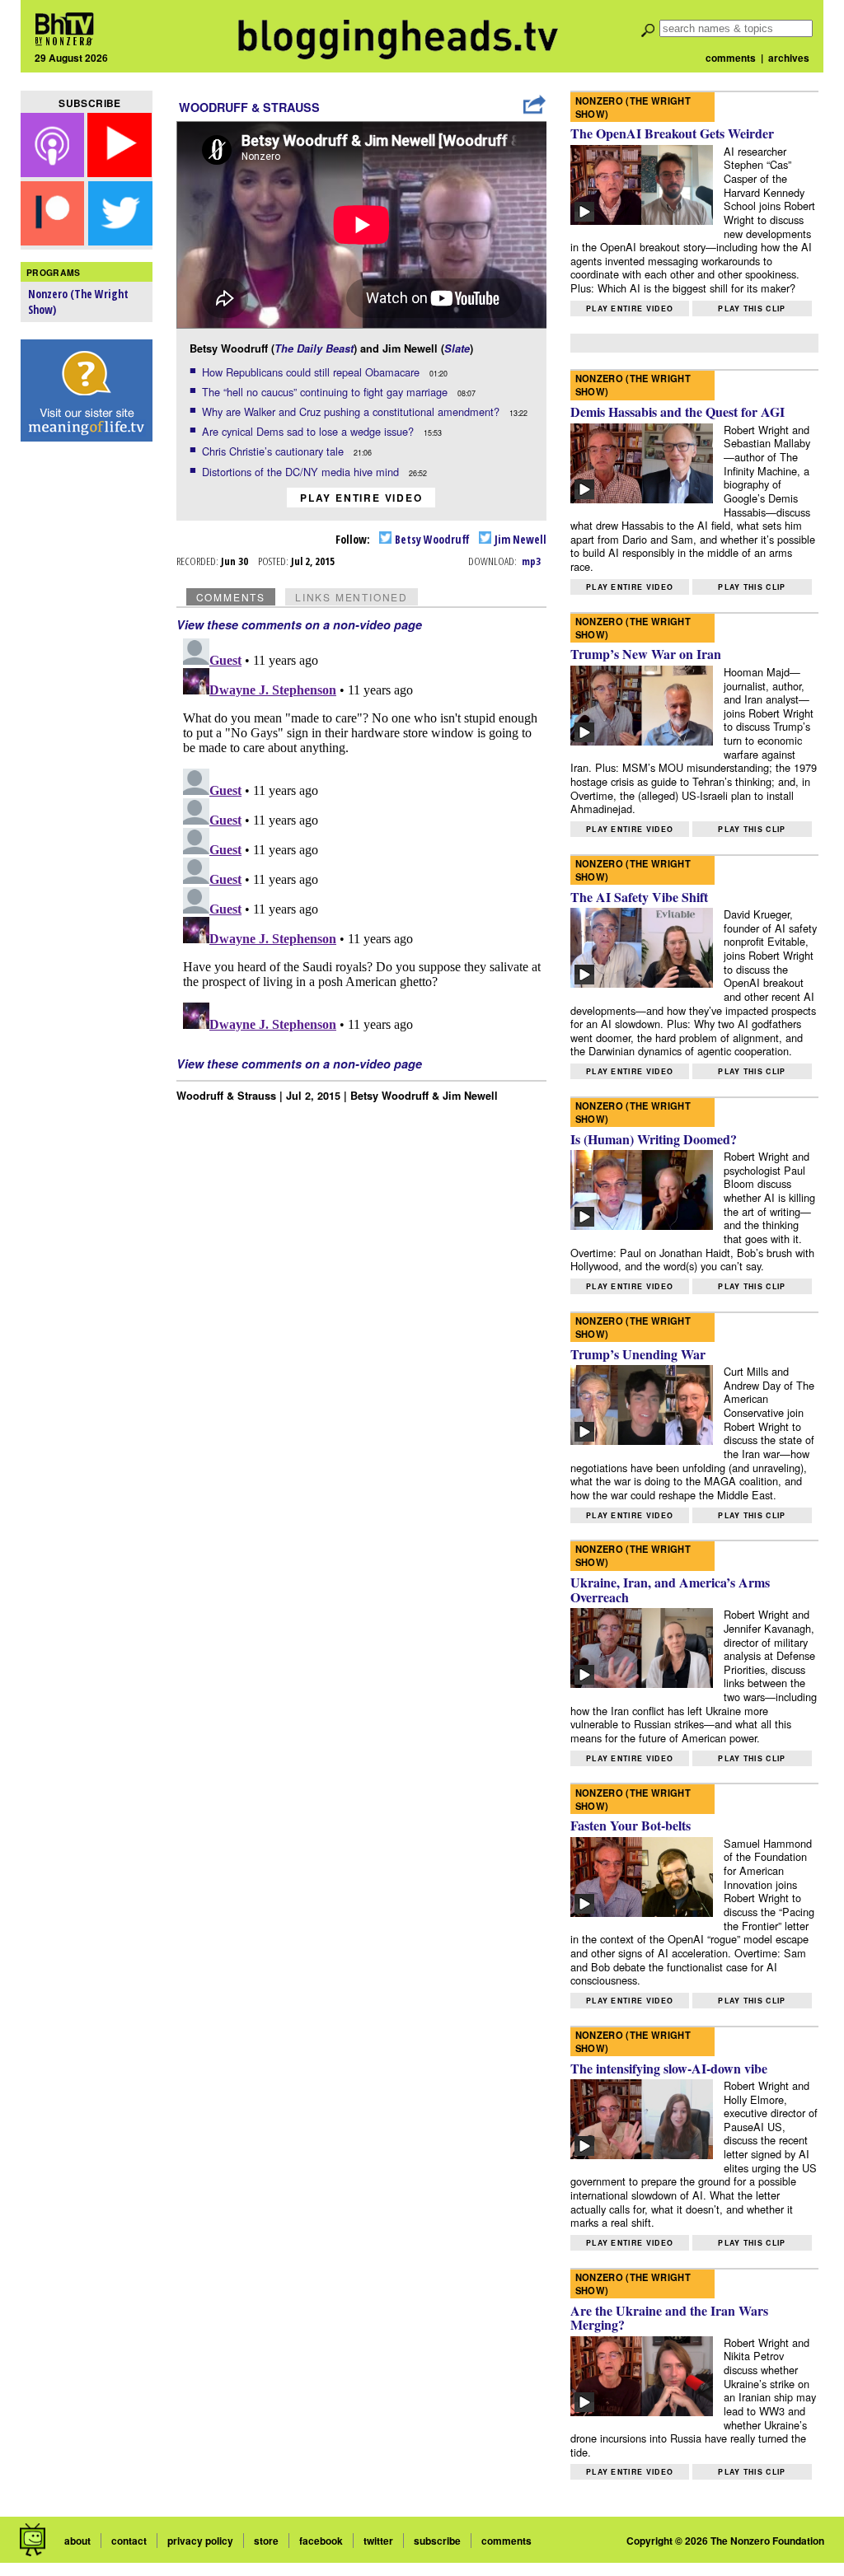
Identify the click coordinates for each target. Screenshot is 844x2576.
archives (789, 58)
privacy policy (200, 2541)
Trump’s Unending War (638, 1354)
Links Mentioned (352, 597)
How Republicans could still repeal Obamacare (312, 372)
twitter (378, 2541)
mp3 (531, 561)
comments (731, 58)
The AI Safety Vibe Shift (639, 897)
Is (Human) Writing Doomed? (654, 1139)
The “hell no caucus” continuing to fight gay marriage (326, 392)
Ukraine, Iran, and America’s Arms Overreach (670, 1590)
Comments (231, 597)
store (266, 2541)
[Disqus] (362, 838)
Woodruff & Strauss (249, 107)
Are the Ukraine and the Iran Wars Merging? (669, 2318)
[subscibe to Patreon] (53, 240)
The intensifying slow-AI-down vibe (669, 2068)
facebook (321, 2541)
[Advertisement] (87, 709)
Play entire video (361, 498)
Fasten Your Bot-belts (631, 1825)
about (77, 2541)
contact (129, 2541)
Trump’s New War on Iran (646, 654)
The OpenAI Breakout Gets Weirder (672, 133)
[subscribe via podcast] (54, 172)
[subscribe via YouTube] (120, 172)
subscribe (437, 2541)
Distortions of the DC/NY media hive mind (302, 472)
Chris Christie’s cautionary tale (274, 451)
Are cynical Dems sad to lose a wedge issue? (309, 431)
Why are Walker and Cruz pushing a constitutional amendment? (352, 411)
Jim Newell (519, 539)
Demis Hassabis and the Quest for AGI (678, 411)
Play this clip (752, 309)
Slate (457, 348)
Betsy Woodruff (431, 539)
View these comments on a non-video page (299, 624)
